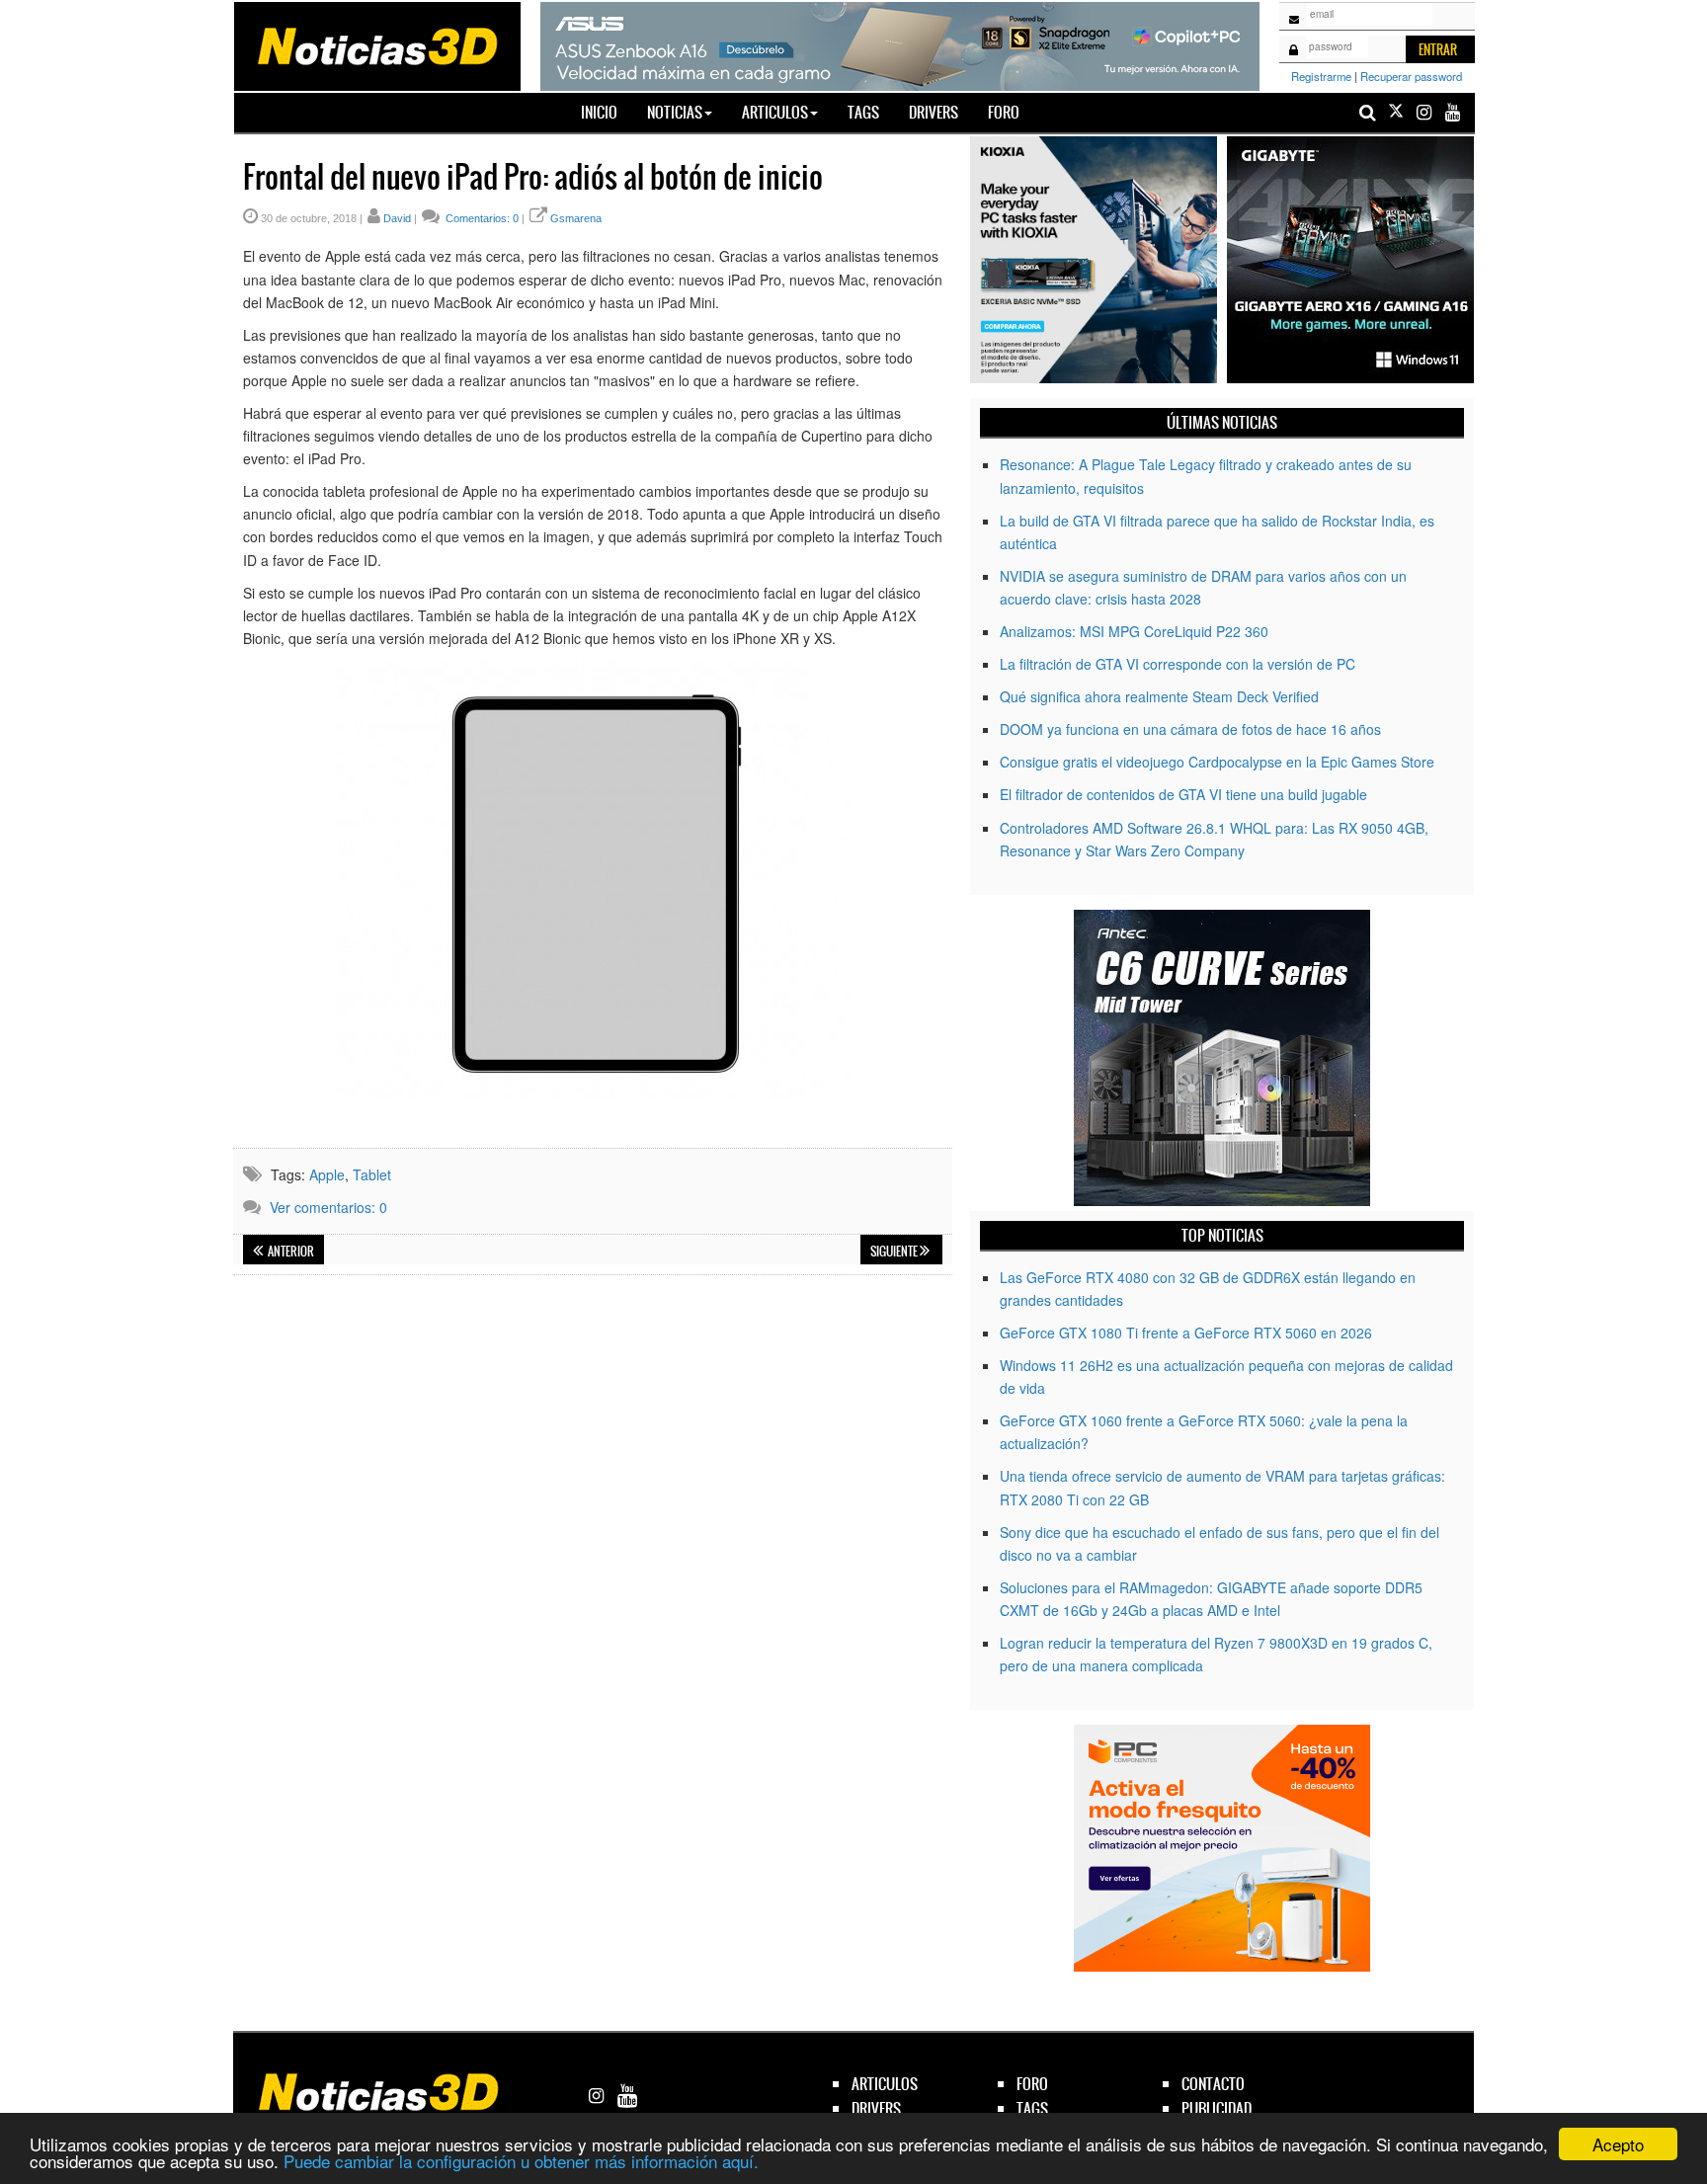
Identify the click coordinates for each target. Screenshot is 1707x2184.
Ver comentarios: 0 (328, 1207)
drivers (876, 2108)
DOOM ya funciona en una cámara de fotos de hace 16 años (1190, 729)
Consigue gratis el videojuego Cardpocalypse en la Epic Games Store (1217, 762)
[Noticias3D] (376, 44)
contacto (1213, 2084)
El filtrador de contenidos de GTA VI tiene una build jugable (1183, 794)
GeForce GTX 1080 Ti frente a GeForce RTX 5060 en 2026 (1186, 1333)
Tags (863, 112)
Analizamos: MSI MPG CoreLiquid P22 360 (1134, 631)
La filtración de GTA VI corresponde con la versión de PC (1178, 664)
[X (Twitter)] (1396, 112)
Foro (1004, 112)
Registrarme (1321, 76)
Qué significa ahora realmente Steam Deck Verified (1159, 696)
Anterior (290, 1252)
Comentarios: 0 (481, 218)
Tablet (372, 1174)
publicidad (1217, 2108)
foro (1032, 2084)
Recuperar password (1411, 76)
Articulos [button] (775, 112)
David (397, 218)
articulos (885, 2084)
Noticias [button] (675, 112)
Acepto (1618, 2144)
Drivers (934, 112)
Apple (327, 1174)
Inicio (607, 112)
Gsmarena (576, 218)
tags (1032, 2108)
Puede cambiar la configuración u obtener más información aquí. (521, 2161)
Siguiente (895, 1252)
